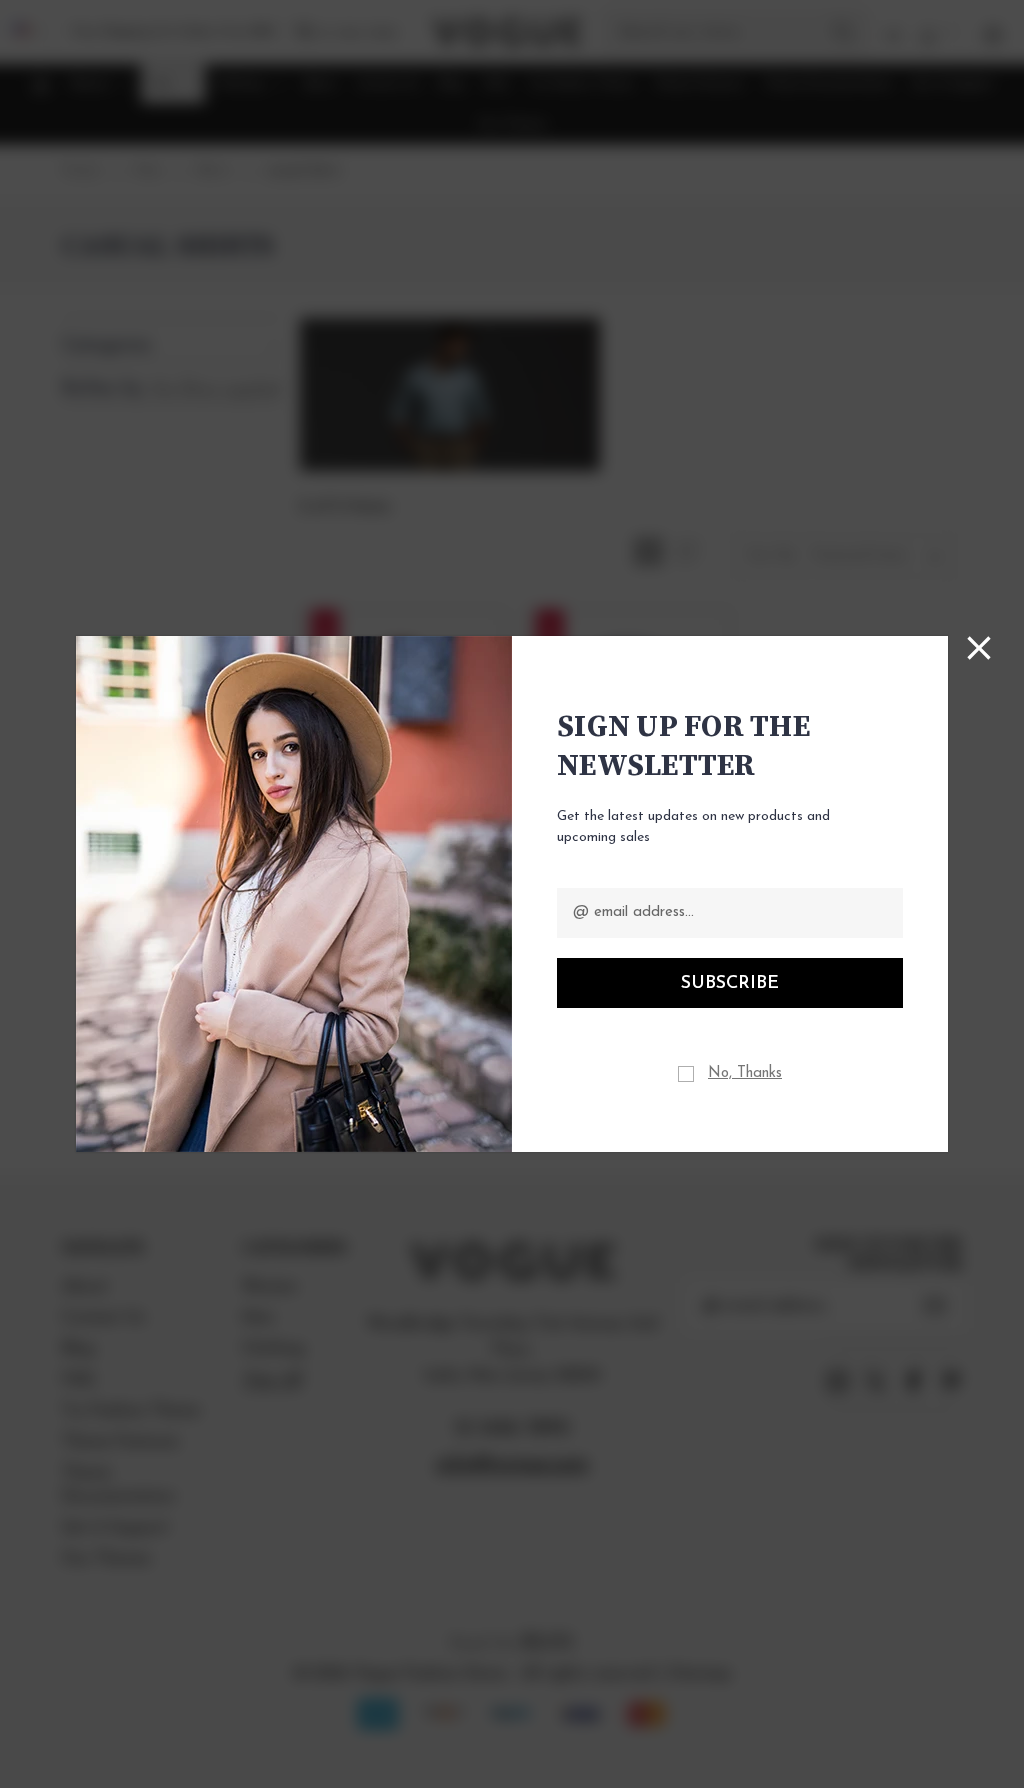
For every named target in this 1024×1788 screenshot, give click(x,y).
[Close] (979, 648)
